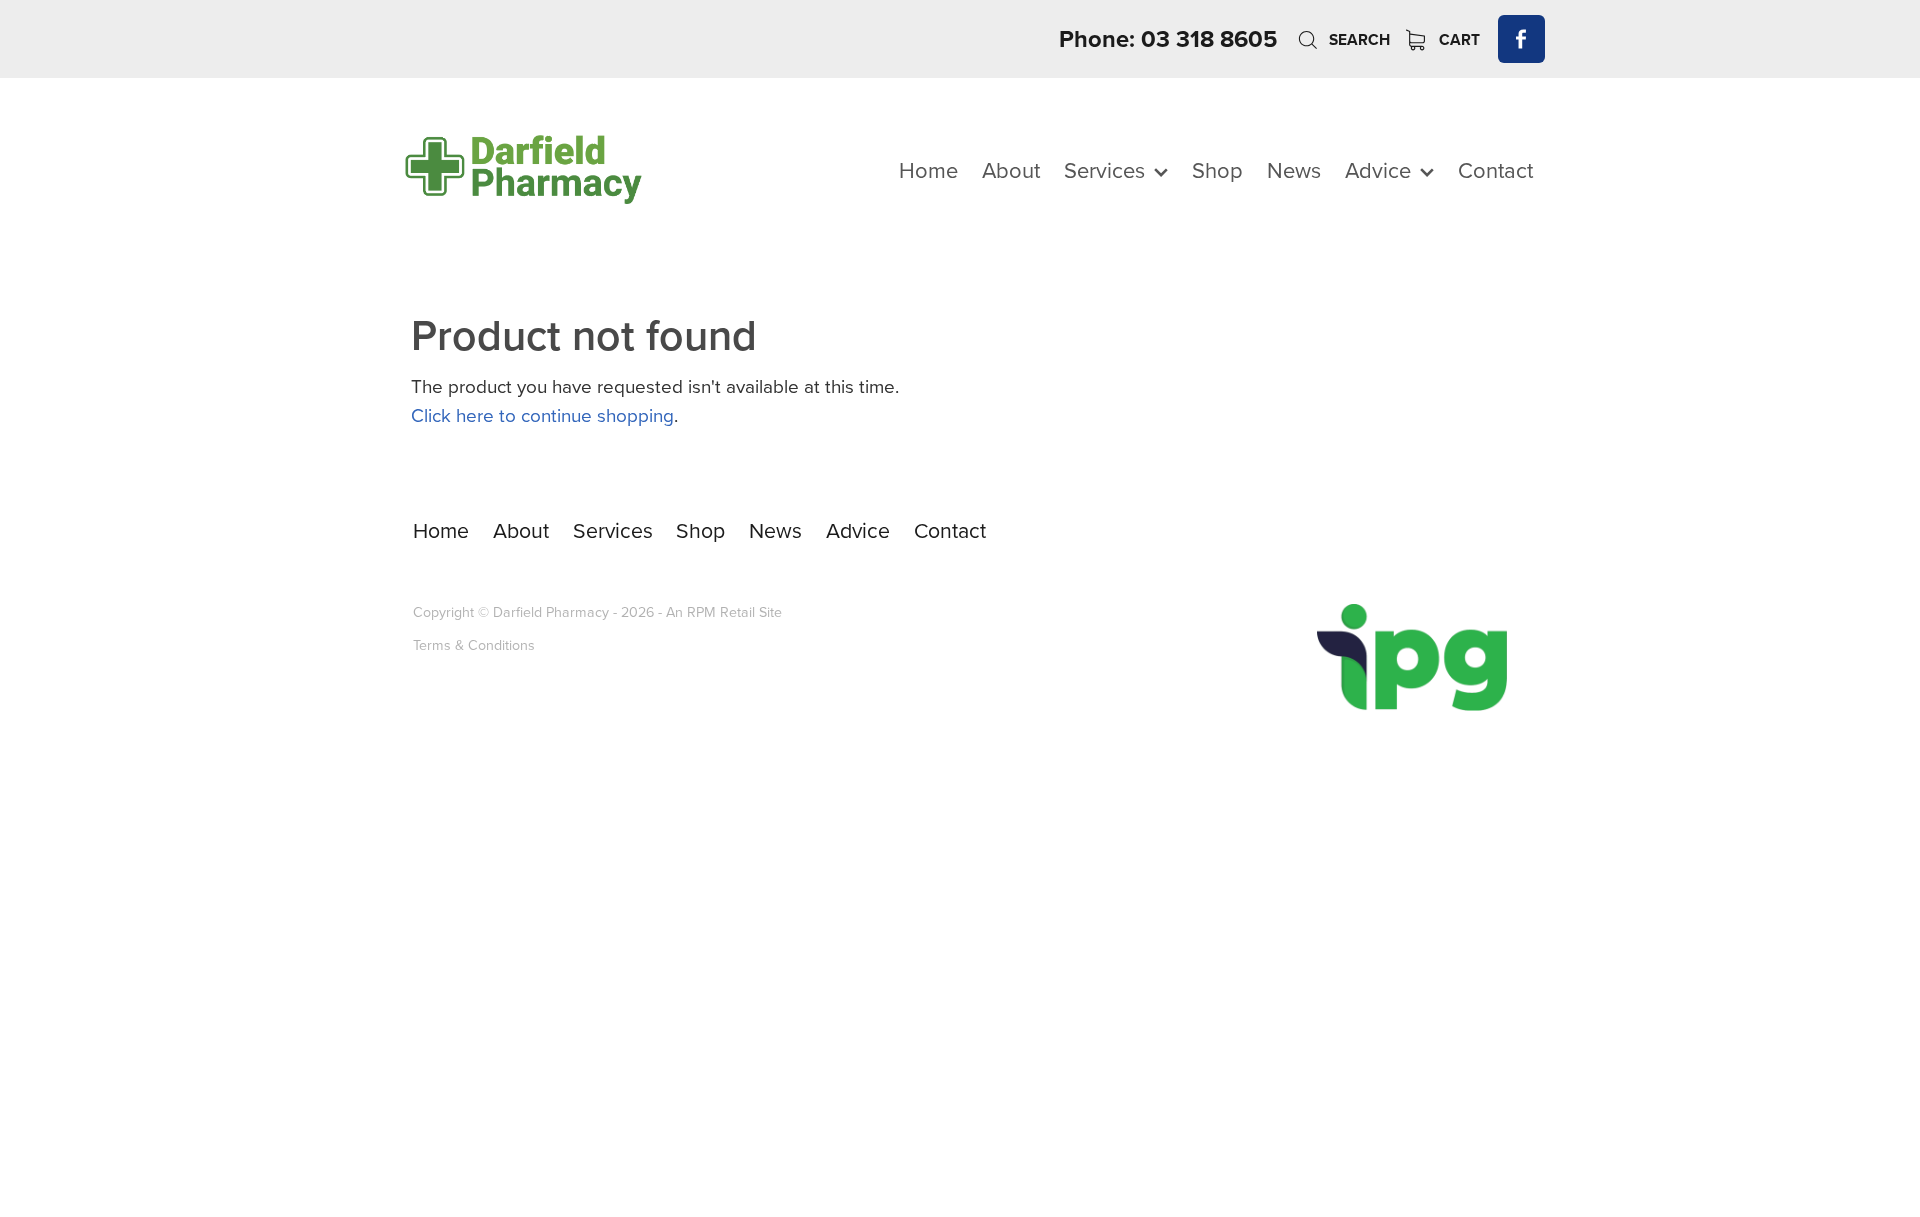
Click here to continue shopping (542, 414)
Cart (1457, 39)
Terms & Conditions (474, 645)
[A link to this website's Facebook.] (1522, 39)
